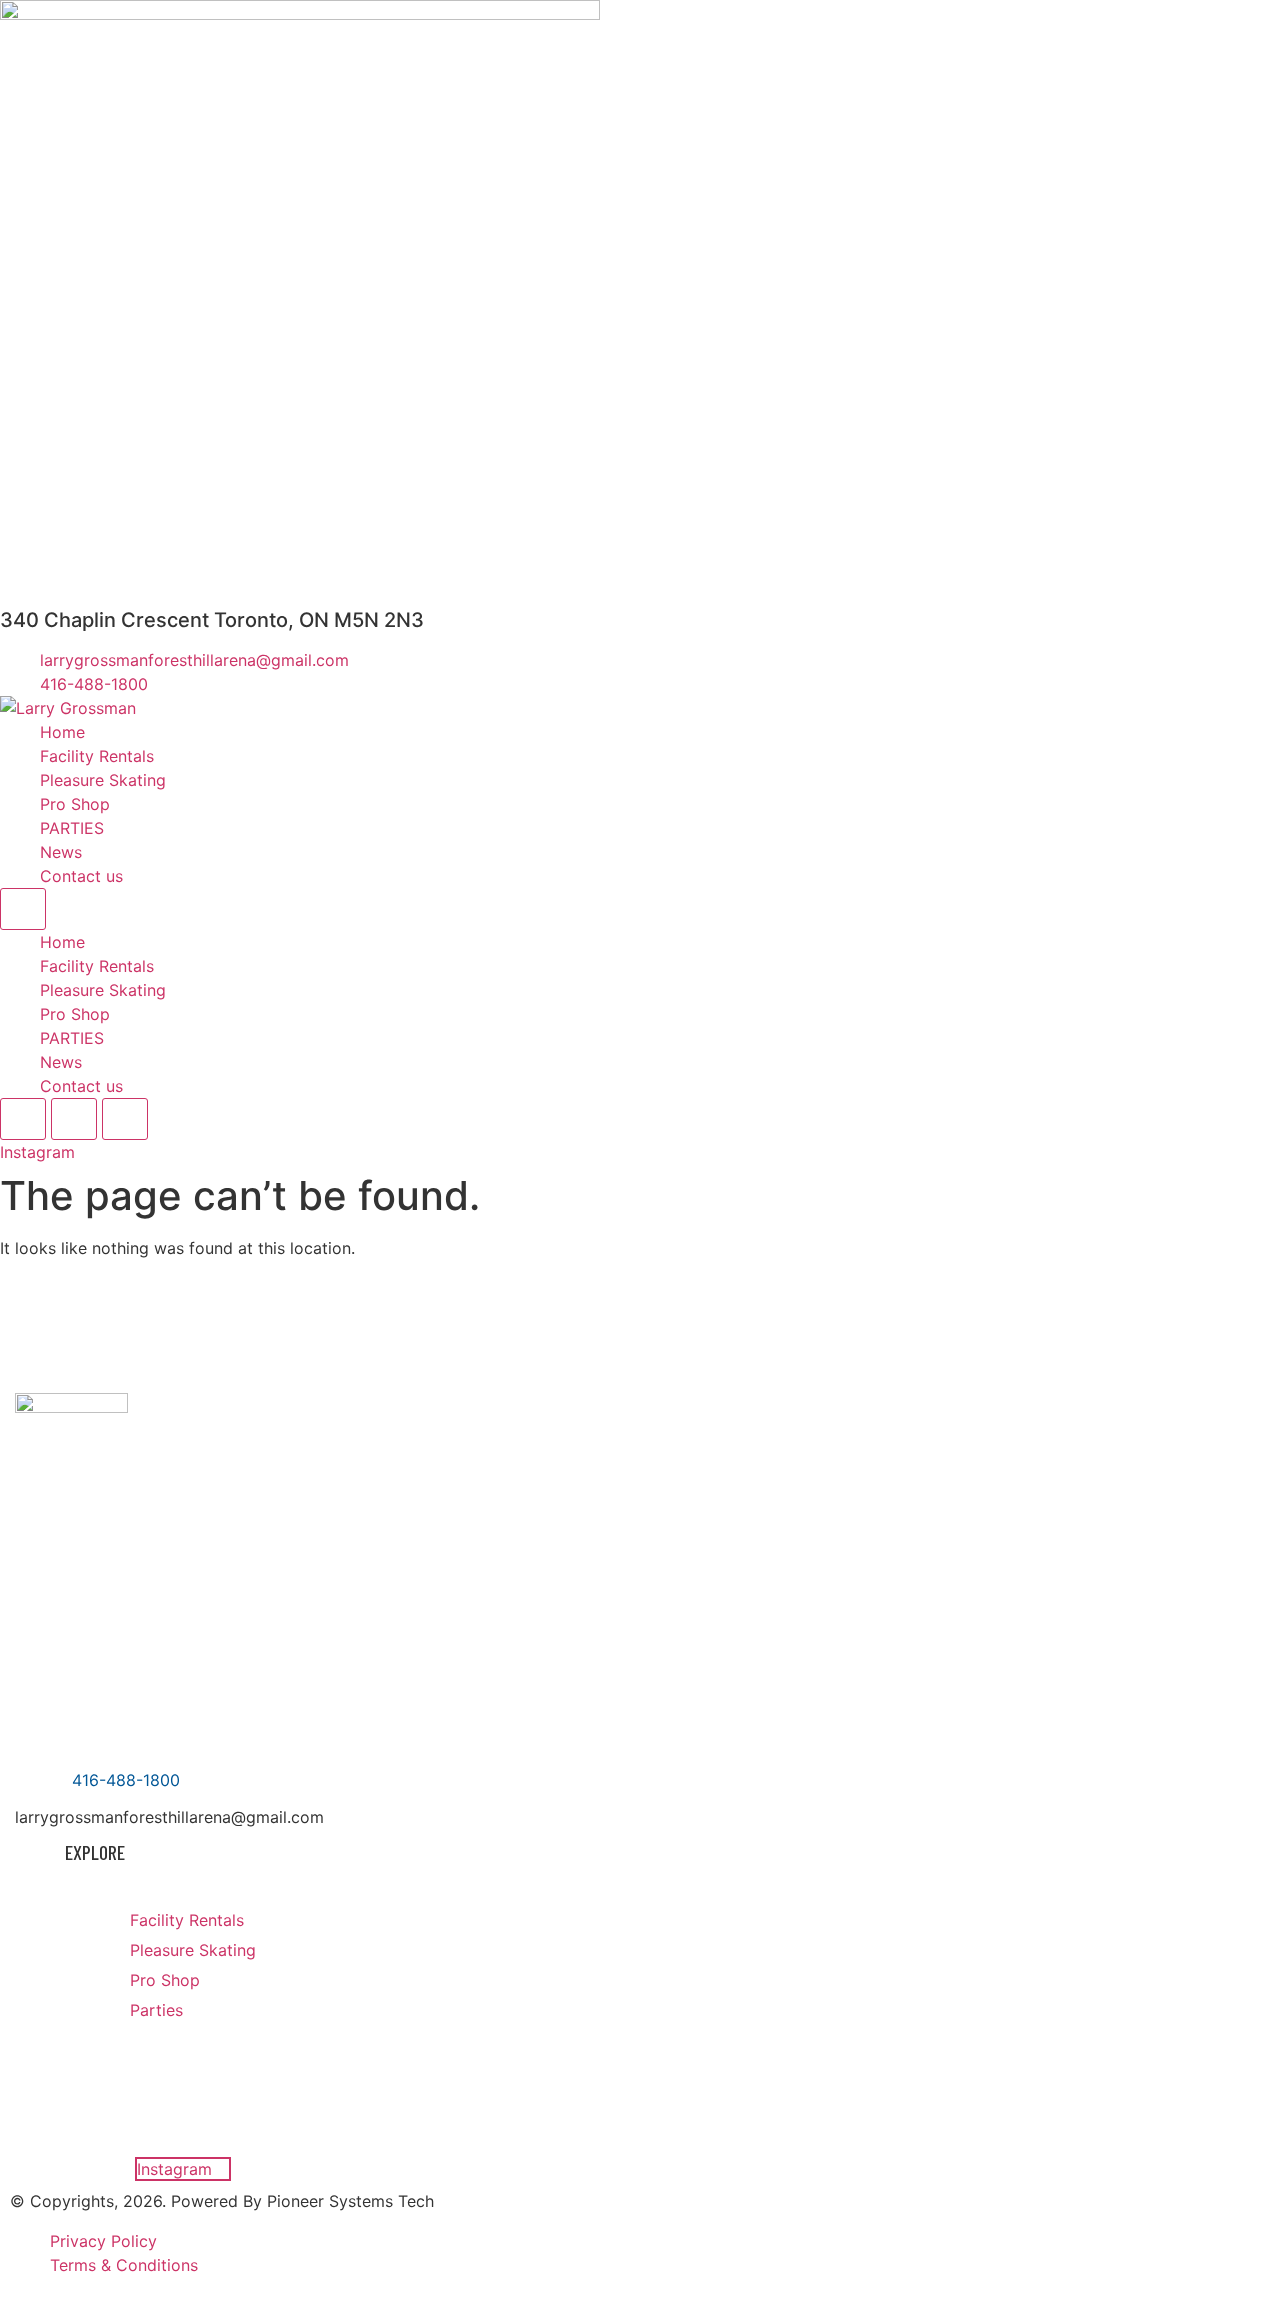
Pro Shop (75, 804)
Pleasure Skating (103, 780)
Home (62, 732)
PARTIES (72, 828)
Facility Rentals (97, 756)
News (61, 852)
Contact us (81, 876)
